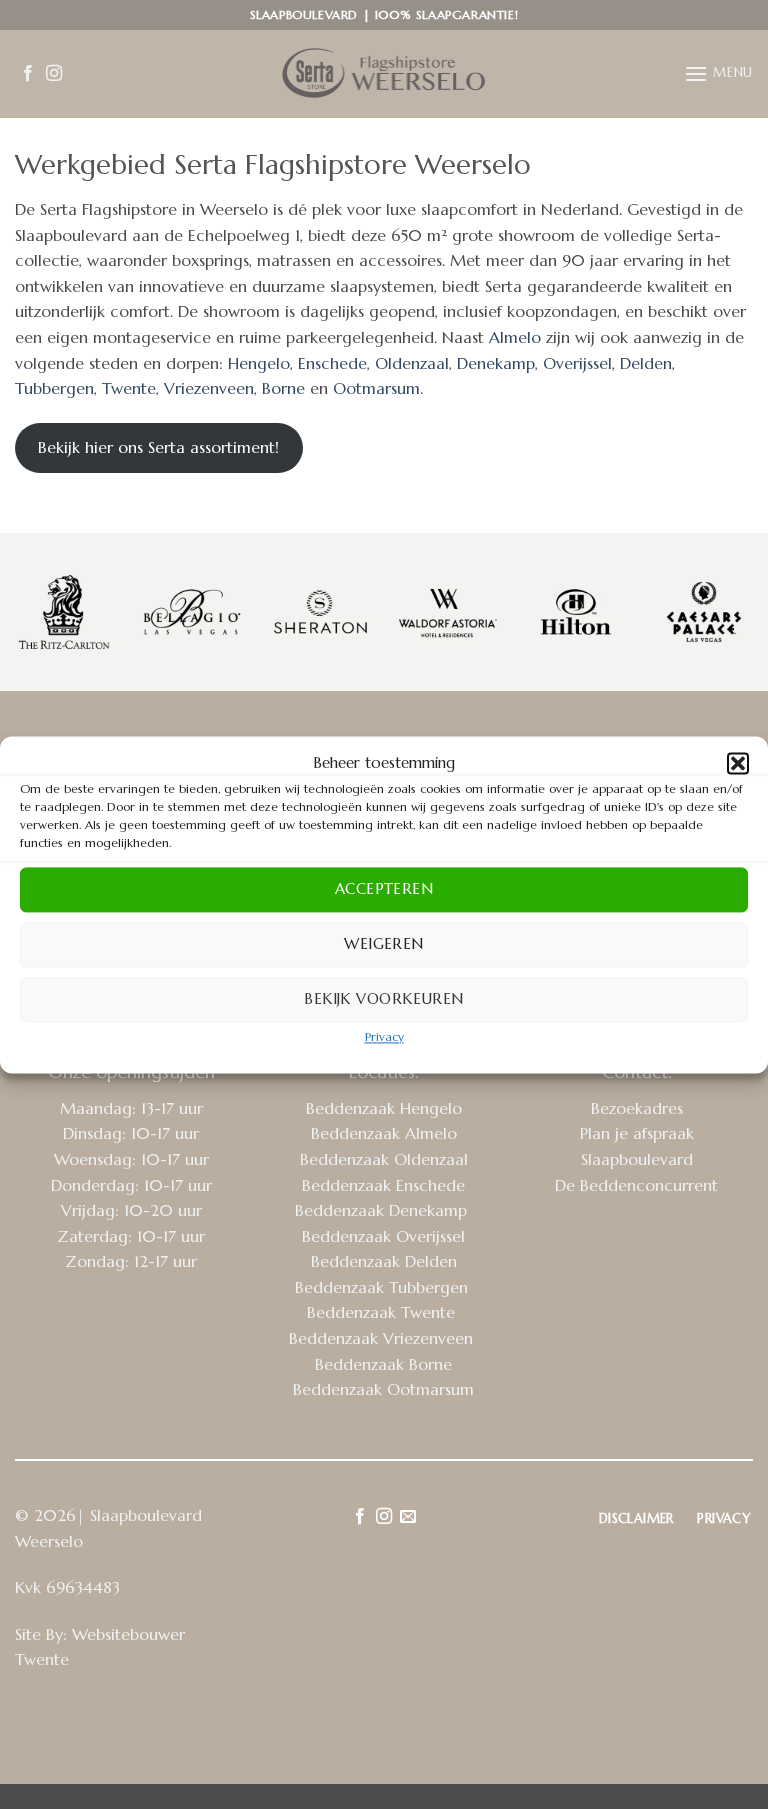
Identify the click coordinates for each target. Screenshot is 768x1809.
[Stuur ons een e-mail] (408, 1517)
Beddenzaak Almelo (384, 1133)
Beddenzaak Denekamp (383, 1210)
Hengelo (259, 363)
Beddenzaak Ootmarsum (383, 1389)
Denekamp (496, 363)
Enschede (332, 363)
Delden (646, 363)
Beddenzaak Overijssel (383, 1236)
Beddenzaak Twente (383, 1312)
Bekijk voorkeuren (384, 998)
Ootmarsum (376, 388)
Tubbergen (54, 388)
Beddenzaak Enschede (383, 1185)
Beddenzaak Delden (384, 1261)
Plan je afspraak (637, 1133)
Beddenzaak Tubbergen (384, 1287)
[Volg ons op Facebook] (28, 74)
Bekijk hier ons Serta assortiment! (158, 447)
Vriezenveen (209, 388)
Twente (129, 388)
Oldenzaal (412, 363)
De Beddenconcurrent (636, 1185)
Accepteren (384, 888)
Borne (286, 388)
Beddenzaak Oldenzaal (384, 1159)
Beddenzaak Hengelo (384, 1108)
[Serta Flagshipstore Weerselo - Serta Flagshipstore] (384, 74)
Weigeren (384, 943)
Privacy (384, 1036)
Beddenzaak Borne (383, 1364)
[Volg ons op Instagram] (54, 74)
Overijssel (577, 363)
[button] (738, 763)
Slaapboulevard (637, 1159)
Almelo (515, 337)
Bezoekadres (637, 1108)
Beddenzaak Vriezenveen (383, 1338)
